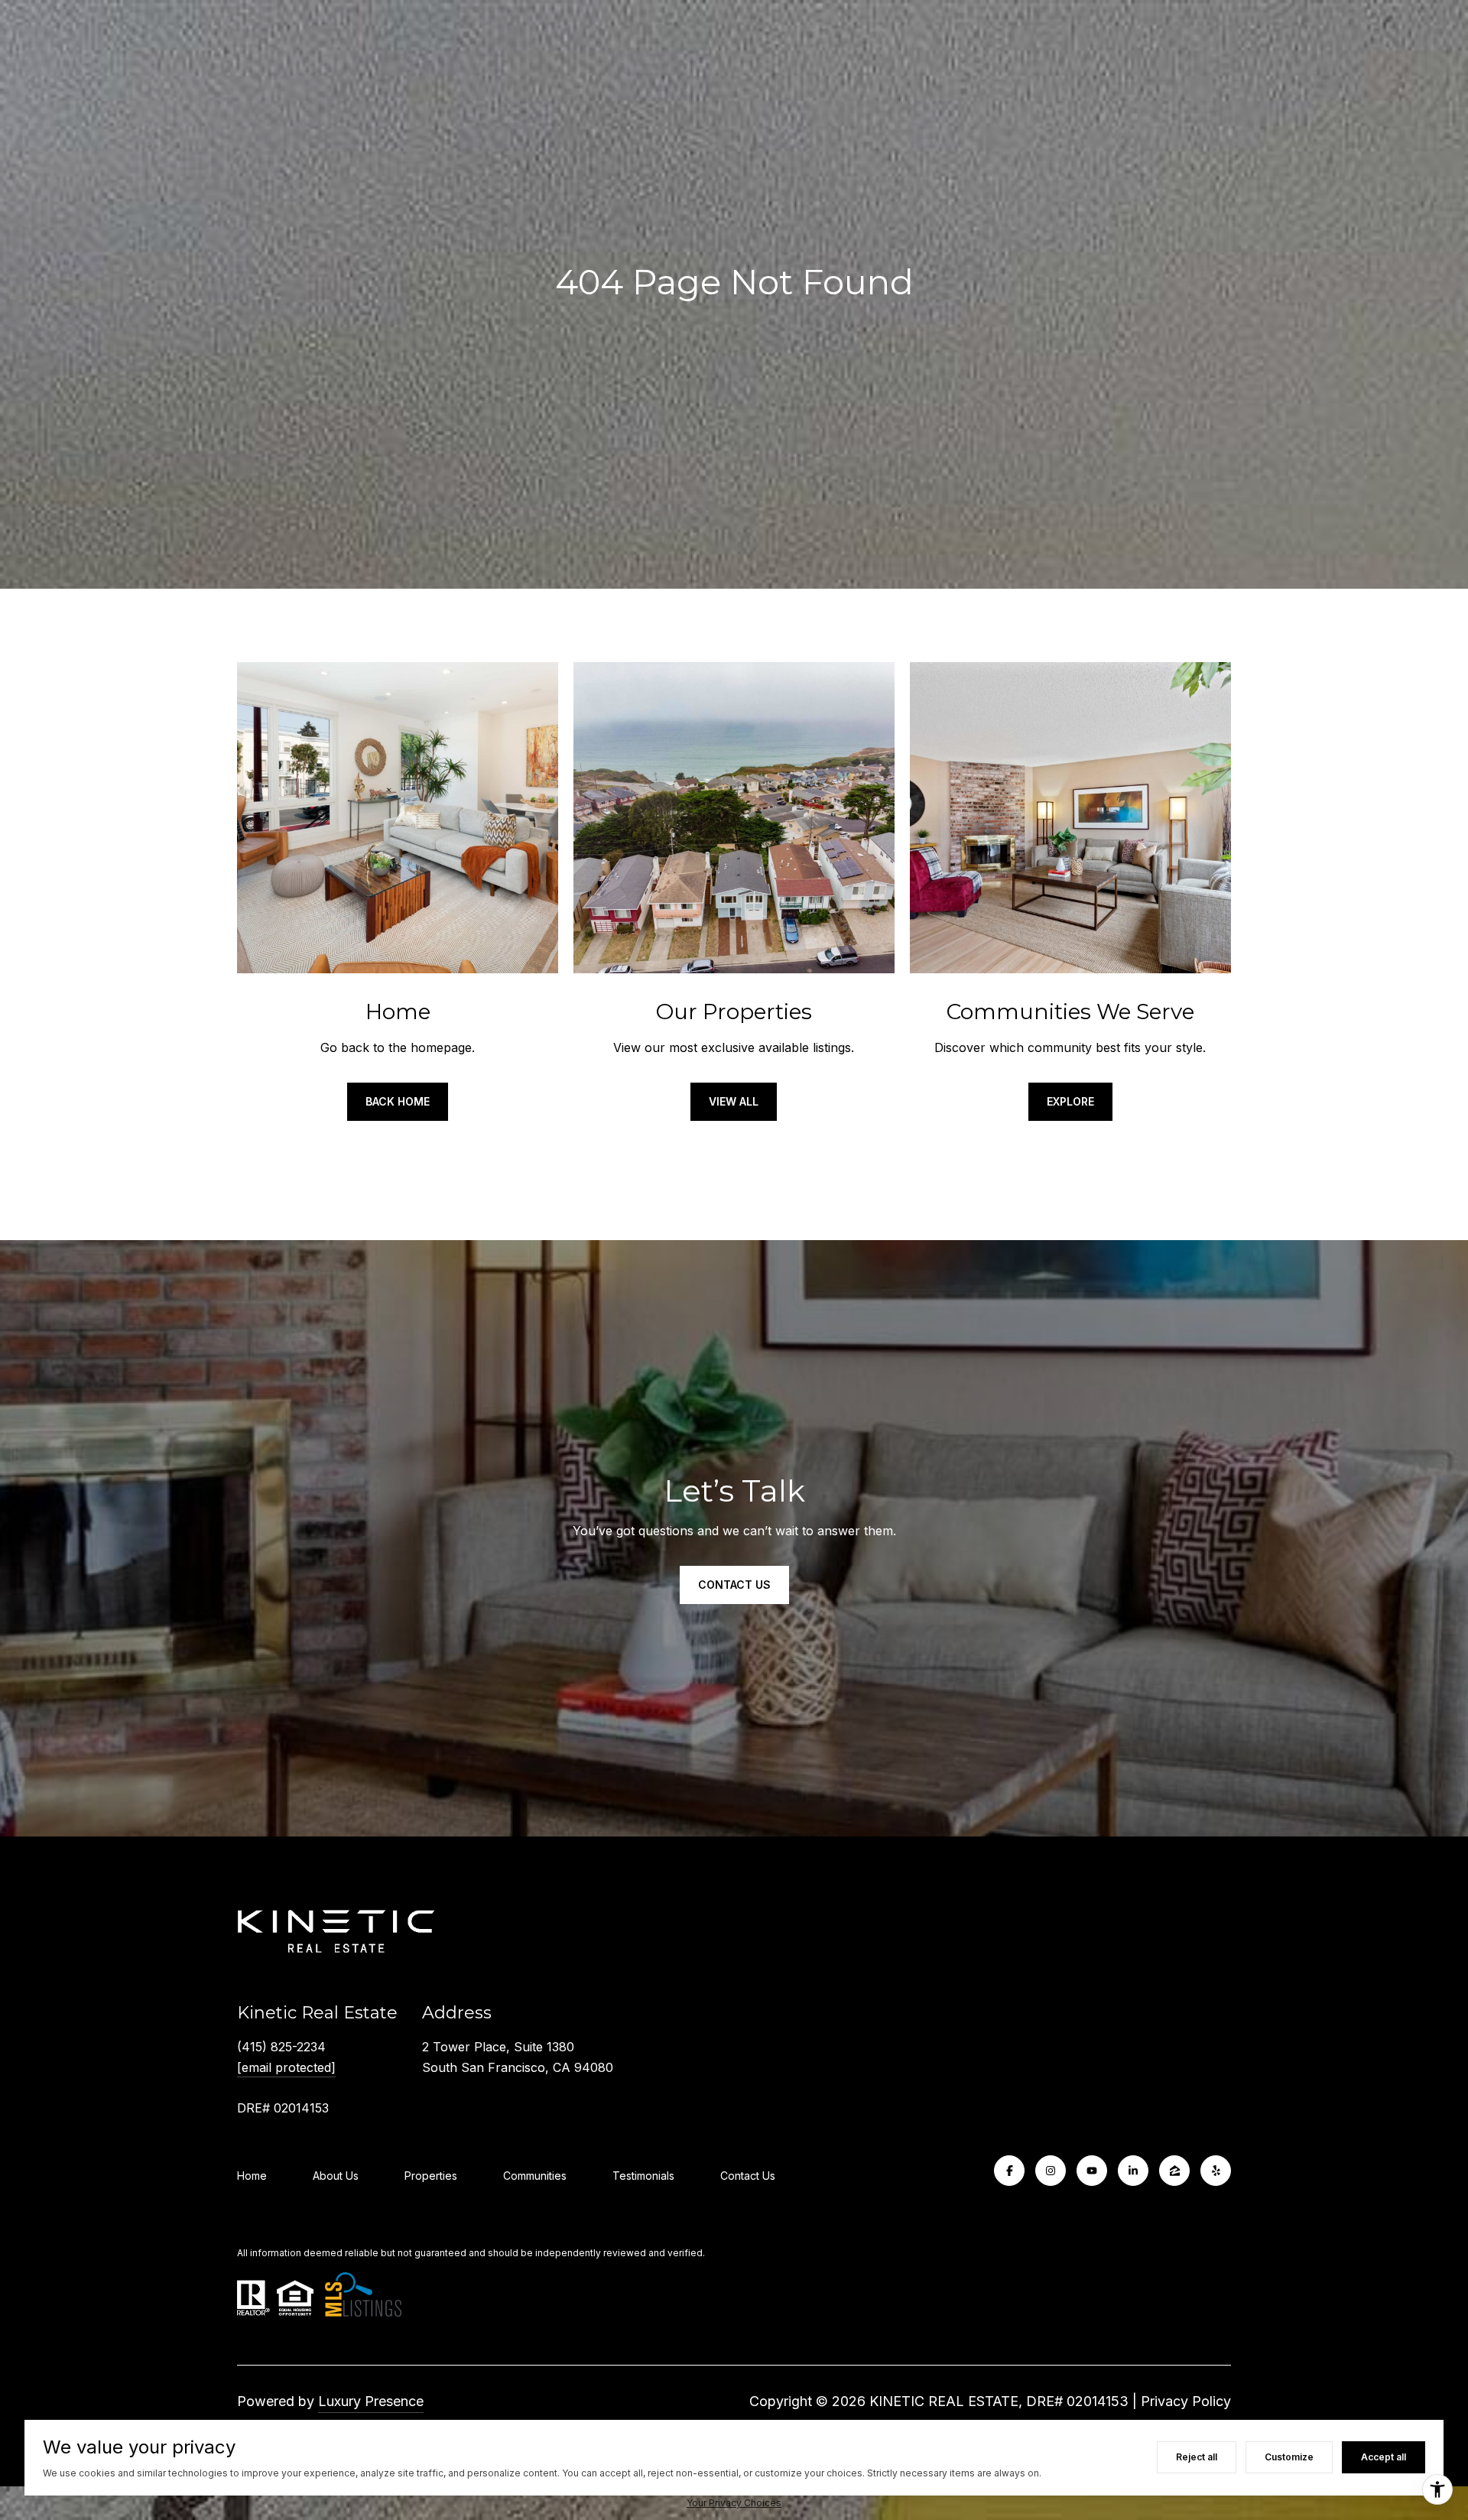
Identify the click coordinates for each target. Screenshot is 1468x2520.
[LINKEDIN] (1133, 2171)
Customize (1289, 2457)
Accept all (1384, 2457)
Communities (535, 2176)
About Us (336, 2176)
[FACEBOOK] (1009, 2171)
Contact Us (734, 1585)
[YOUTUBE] (1092, 2171)
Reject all (1197, 2457)
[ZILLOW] (1174, 2171)
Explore (1070, 1101)
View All (734, 1101)
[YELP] (1216, 2171)
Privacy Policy (1186, 2401)
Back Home (398, 1101)
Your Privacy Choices (734, 2503)
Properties (431, 2176)
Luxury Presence (371, 2401)
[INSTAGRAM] (1051, 2171)
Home (252, 2176)
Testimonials (643, 2176)
